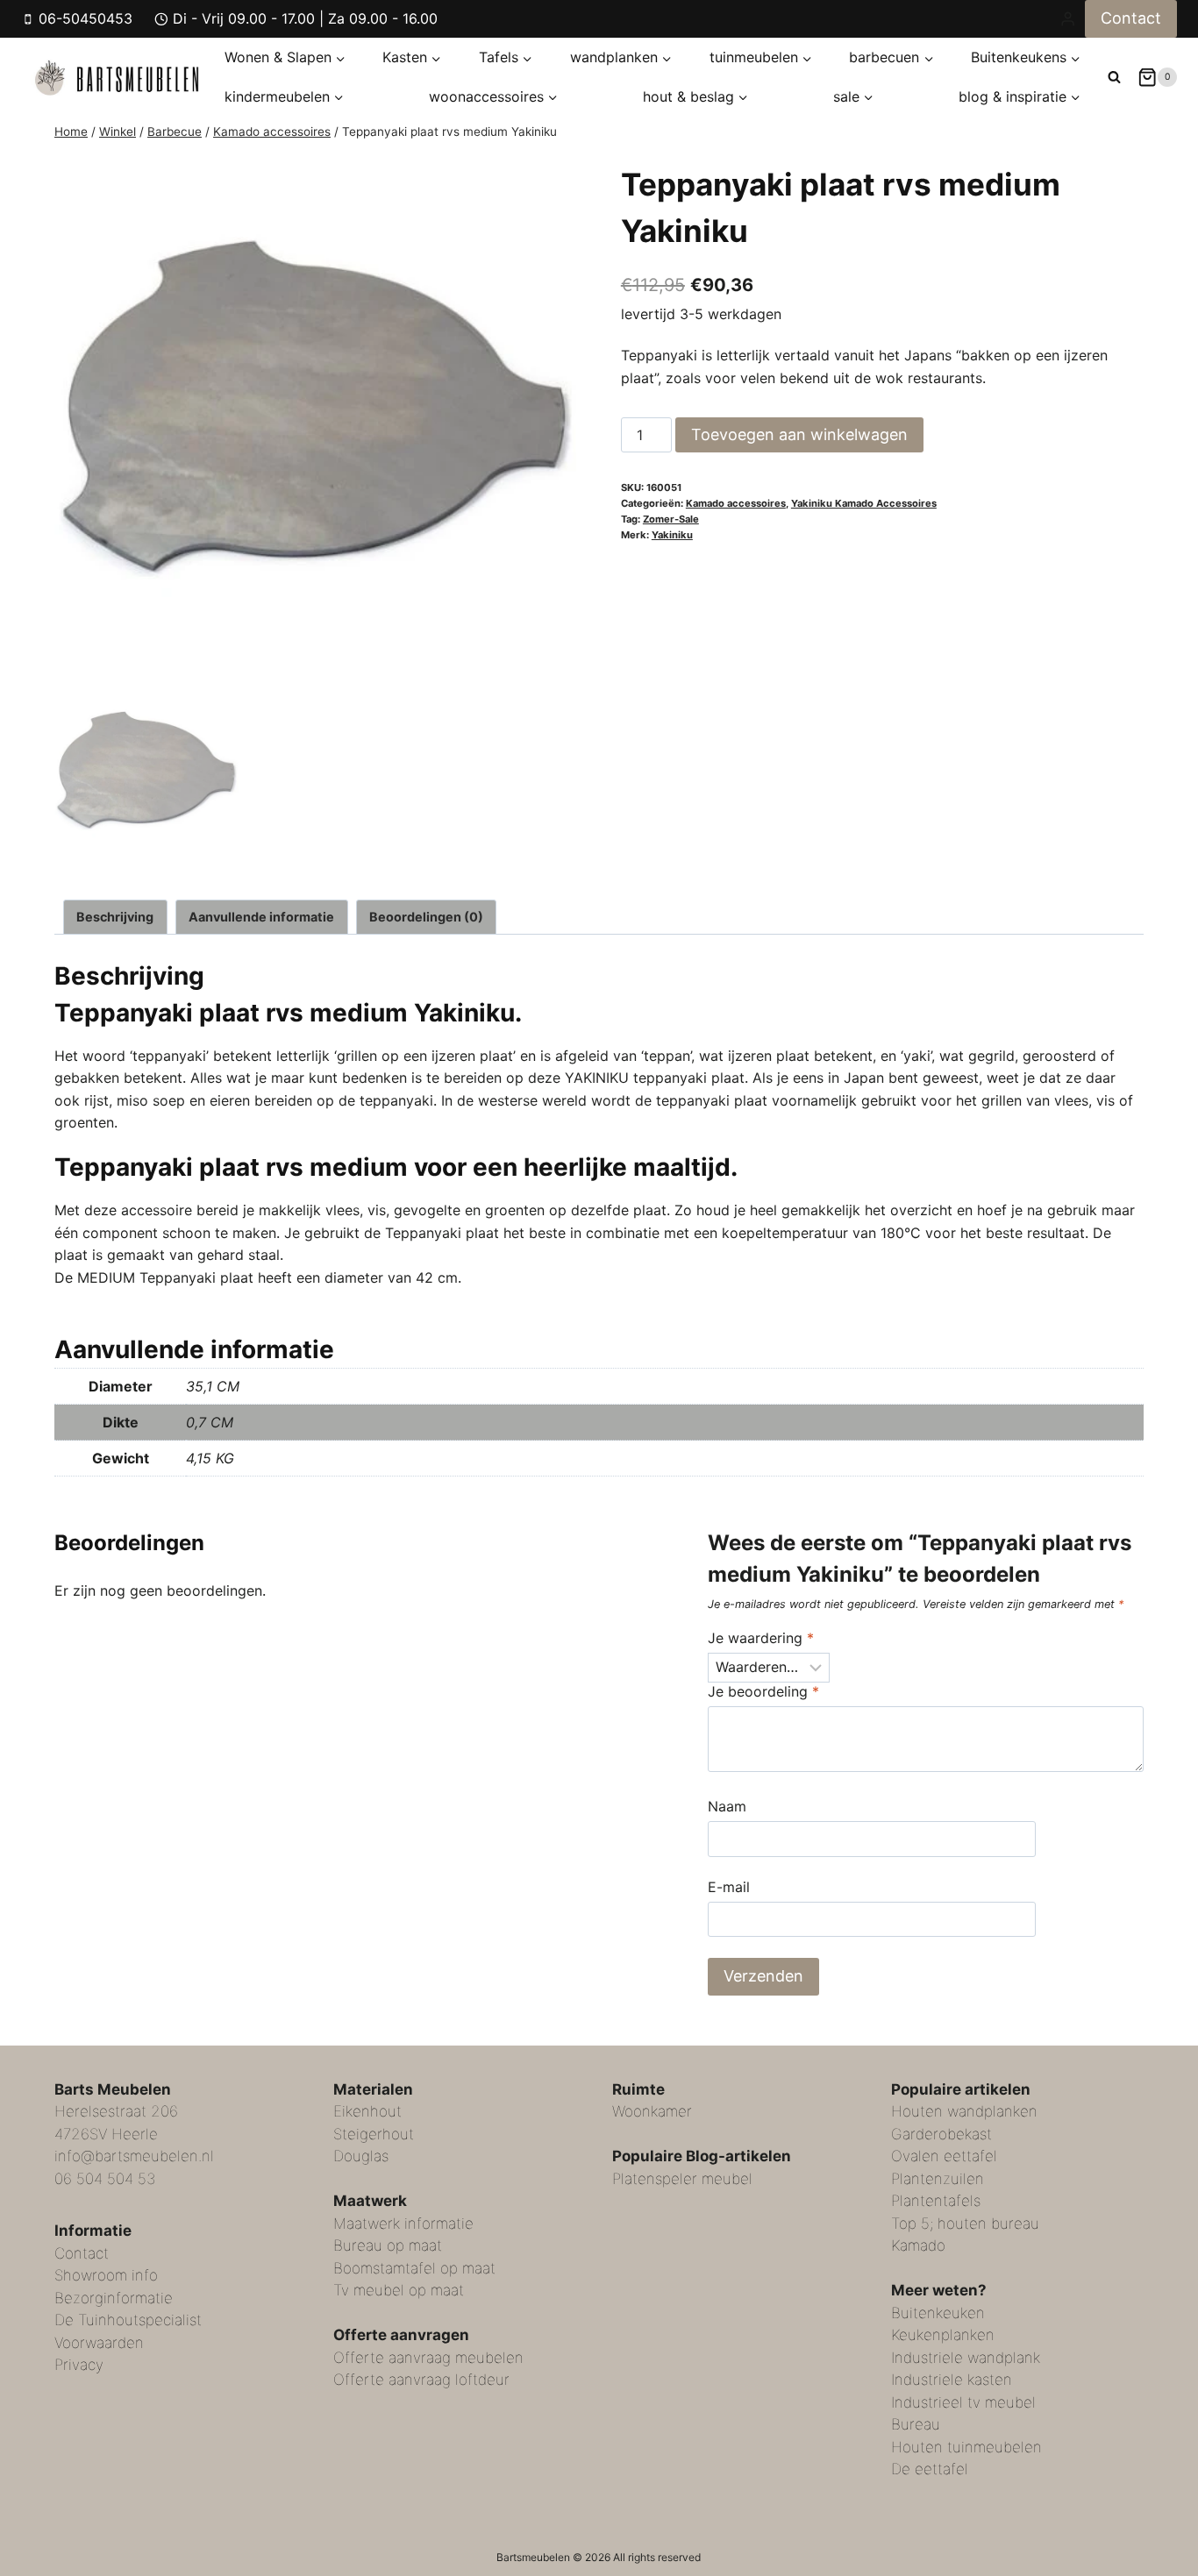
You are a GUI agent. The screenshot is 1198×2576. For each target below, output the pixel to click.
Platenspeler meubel (682, 2179)
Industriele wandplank (966, 2358)
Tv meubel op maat (399, 2290)
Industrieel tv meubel (963, 2402)
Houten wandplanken (964, 2111)
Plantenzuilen (938, 2179)
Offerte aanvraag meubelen (428, 2358)
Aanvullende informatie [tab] (261, 917)
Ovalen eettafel (944, 2156)
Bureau (916, 2424)
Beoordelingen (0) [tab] (426, 917)
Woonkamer (652, 2111)
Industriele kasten (952, 2380)
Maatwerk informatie (403, 2224)
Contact (1131, 18)
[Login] (1068, 18)
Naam (727, 1806)
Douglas (361, 2156)
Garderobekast (941, 2134)
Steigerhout (374, 2134)
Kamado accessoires (736, 503)
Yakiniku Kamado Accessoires (864, 503)
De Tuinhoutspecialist (128, 2320)
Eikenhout (367, 2111)
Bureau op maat (388, 2245)
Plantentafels (936, 2201)
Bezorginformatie (114, 2298)
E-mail (729, 1887)
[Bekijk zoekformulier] (1114, 77)
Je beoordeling (763, 1691)
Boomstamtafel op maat (414, 2268)
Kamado (918, 2245)
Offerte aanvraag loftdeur (421, 2380)
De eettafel (930, 2469)
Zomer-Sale (671, 519)
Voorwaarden (99, 2343)
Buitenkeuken (938, 2313)
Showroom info (106, 2275)
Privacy (79, 2365)
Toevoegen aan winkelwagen (799, 434)
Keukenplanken (943, 2335)
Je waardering (761, 1638)
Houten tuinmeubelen (966, 2447)
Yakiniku (672, 535)
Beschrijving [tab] (115, 917)
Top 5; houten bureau (965, 2224)
